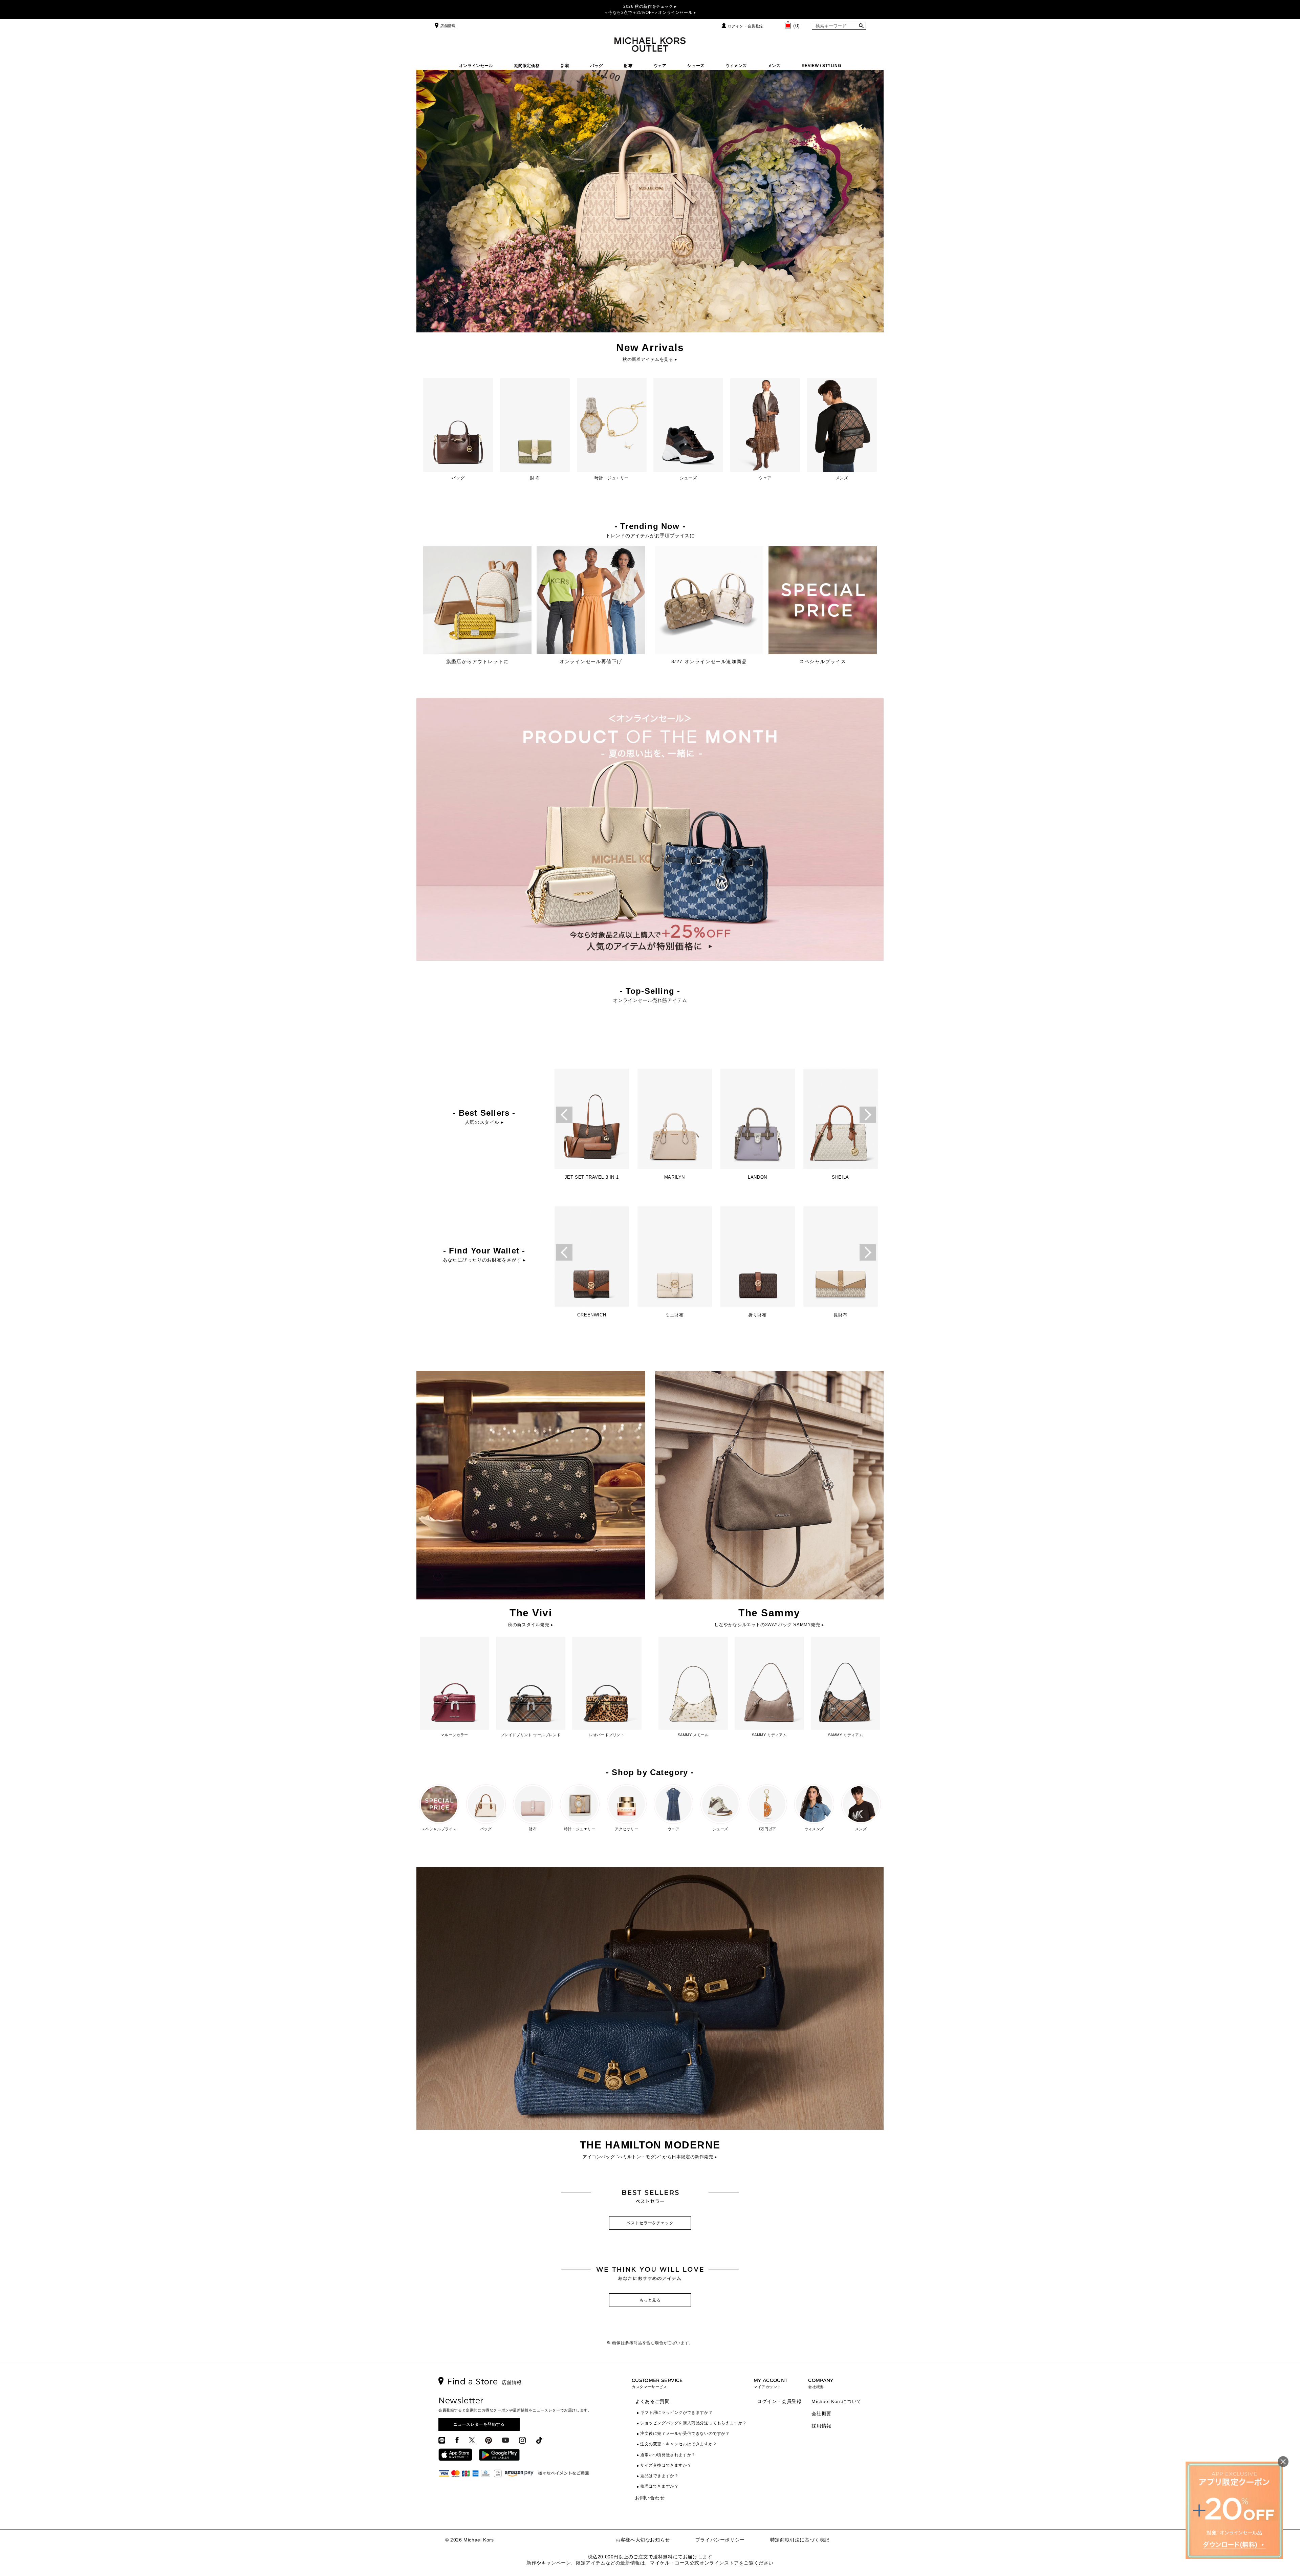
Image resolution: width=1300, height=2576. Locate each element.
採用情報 (821, 2426)
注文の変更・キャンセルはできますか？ (679, 2444)
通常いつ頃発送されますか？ (668, 2455)
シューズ (696, 66)
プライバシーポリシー (720, 2540)
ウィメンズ (736, 66)
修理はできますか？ (659, 2486)
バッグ (597, 66)
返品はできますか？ (659, 2476)
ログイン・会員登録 (745, 26)
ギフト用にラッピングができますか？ (676, 2413)
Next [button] (868, 1115)
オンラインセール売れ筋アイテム (650, 1000)
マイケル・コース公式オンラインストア (695, 2563)
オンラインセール (476, 66)
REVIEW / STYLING (821, 66)
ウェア (660, 66)
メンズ (774, 66)
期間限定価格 (527, 66)
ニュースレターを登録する (479, 2424)
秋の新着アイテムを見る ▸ (650, 359)
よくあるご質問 (652, 2401)
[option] (592, 1126)
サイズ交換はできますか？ (666, 2465)
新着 (565, 66)
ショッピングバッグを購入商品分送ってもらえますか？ (694, 2423)
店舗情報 (448, 26)
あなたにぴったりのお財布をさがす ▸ (484, 1260)
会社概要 (821, 2414)
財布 (628, 66)
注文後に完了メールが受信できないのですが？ (685, 2433)
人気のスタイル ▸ (484, 1122)
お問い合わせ (650, 2498)
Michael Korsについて (837, 2401)
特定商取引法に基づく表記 (800, 2540)
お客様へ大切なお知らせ (643, 2540)
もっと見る (650, 2300)
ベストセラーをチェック (650, 2223)
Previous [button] (564, 1115)
